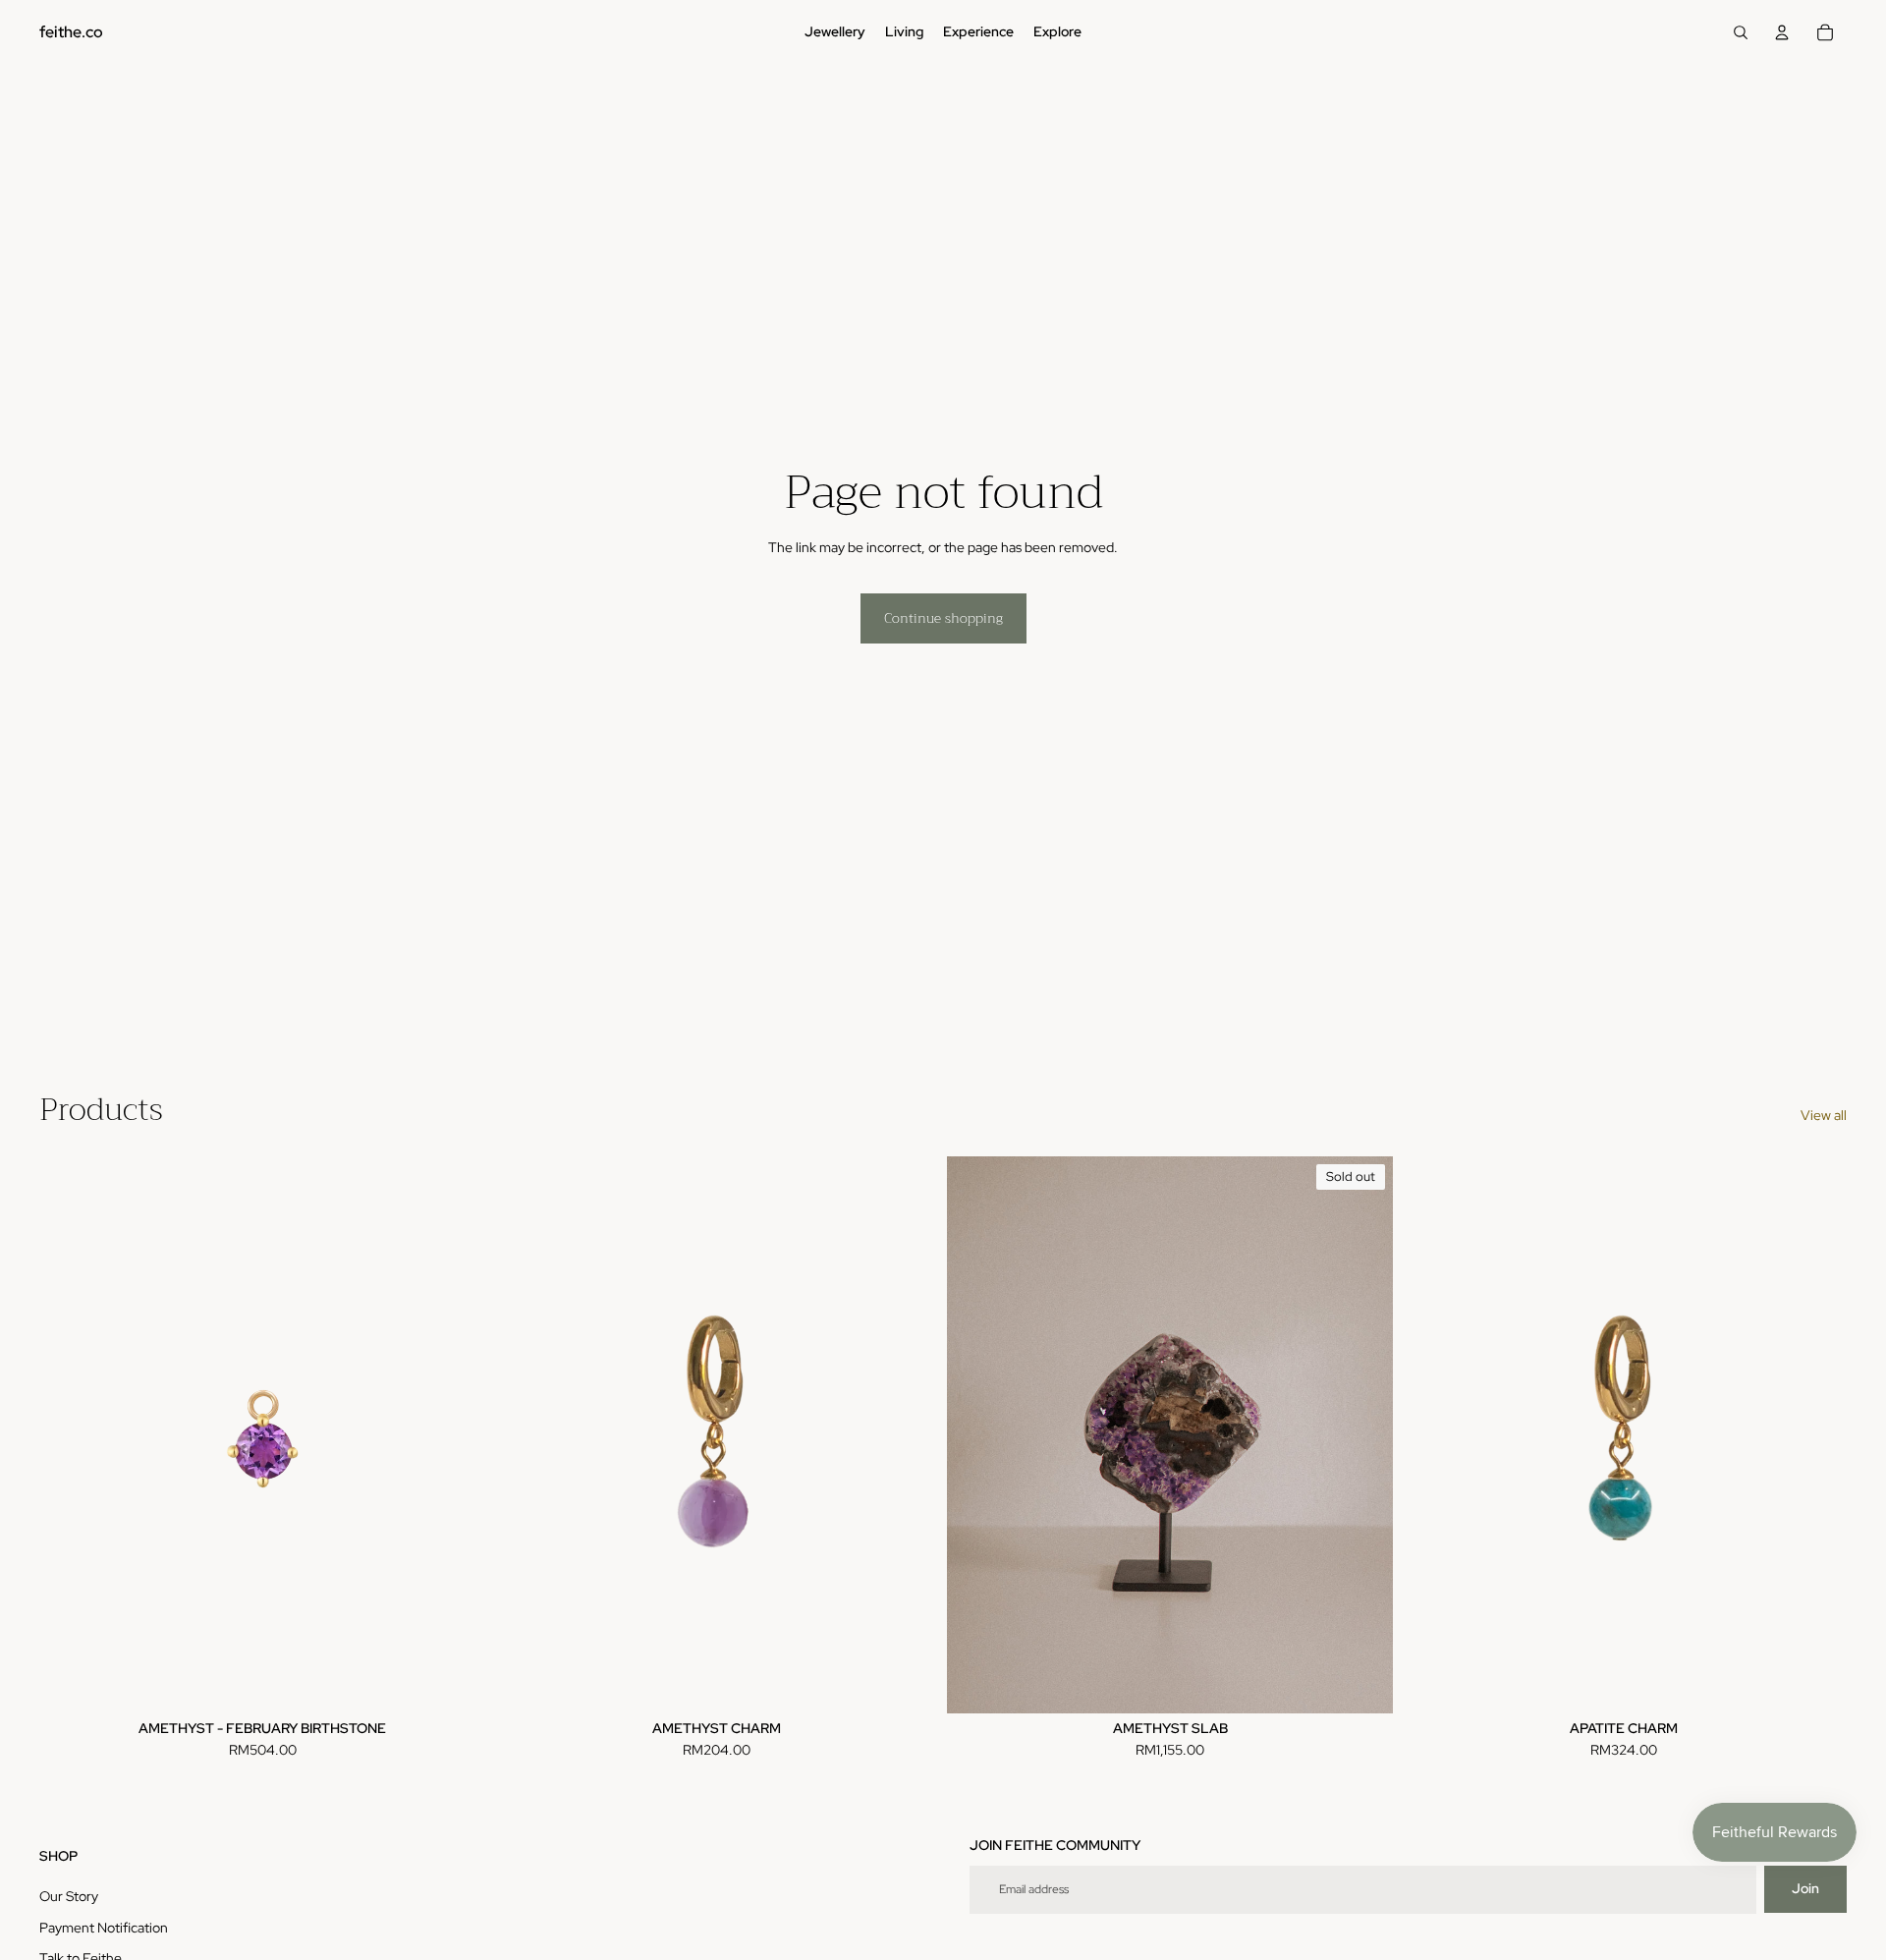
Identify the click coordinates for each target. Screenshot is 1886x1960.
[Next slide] (910, 1434)
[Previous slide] (523, 1434)
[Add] (455, 1683)
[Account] (1782, 32)
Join (1805, 1888)
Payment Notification (104, 1928)
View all (1824, 1115)
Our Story (69, 1896)
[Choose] (909, 1683)
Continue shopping (943, 618)
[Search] (1741, 32)
